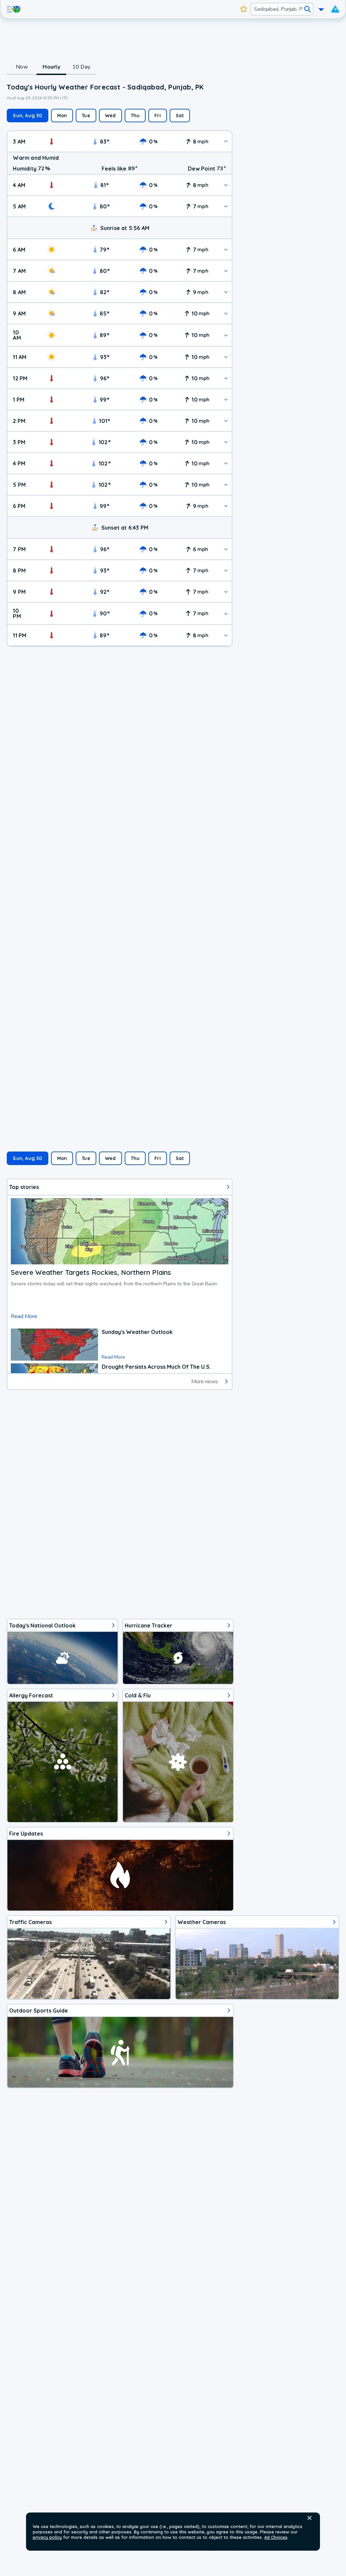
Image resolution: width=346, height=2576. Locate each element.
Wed (110, 116)
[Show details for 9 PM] (226, 592)
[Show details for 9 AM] (226, 313)
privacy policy (47, 2537)
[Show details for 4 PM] (226, 463)
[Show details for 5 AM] (226, 206)
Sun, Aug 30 (27, 116)
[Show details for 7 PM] (226, 549)
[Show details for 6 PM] (226, 506)
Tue (86, 116)
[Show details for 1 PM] (226, 399)
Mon (62, 116)
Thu (135, 116)
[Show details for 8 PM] (226, 570)
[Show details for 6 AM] (226, 249)
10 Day (81, 67)
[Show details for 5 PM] (226, 485)
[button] (310, 2518)
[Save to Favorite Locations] (244, 9)
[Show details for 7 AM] (226, 271)
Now (22, 67)
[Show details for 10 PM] (226, 614)
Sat (180, 116)
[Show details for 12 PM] (226, 378)
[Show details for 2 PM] (226, 421)
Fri (158, 116)
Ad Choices (276, 2537)
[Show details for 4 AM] (226, 185)
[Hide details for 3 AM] (226, 141)
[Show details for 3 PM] (226, 442)
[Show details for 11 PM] (226, 635)
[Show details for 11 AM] (226, 357)
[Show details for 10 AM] (226, 335)
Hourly (51, 67)
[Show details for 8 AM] (226, 292)
